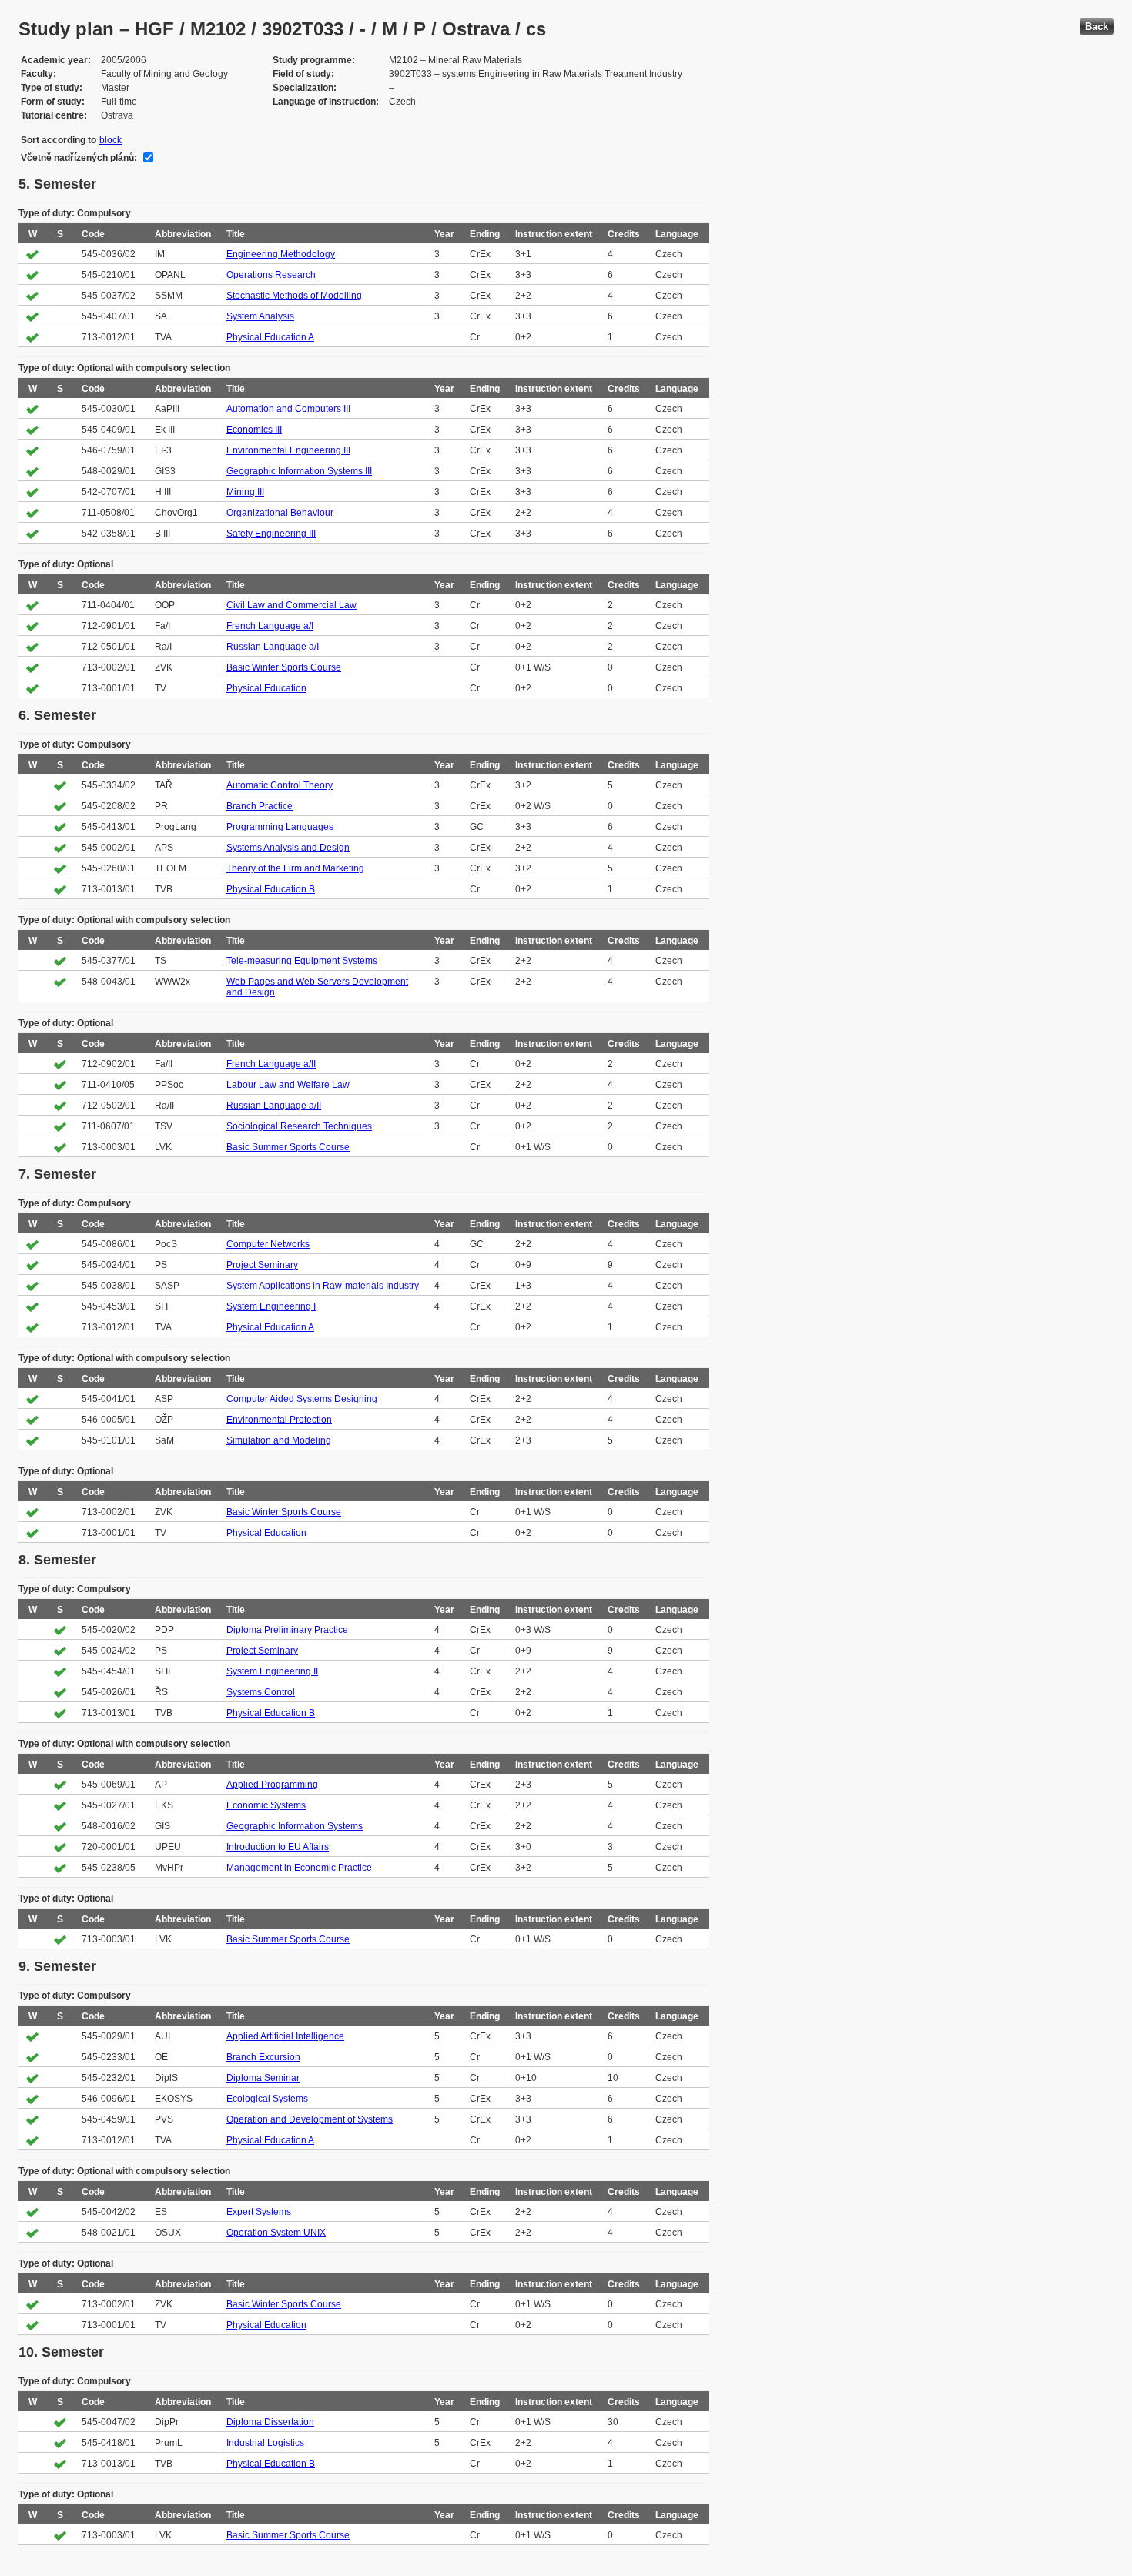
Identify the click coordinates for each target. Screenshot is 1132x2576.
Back (1097, 27)
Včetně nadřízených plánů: (79, 158)
